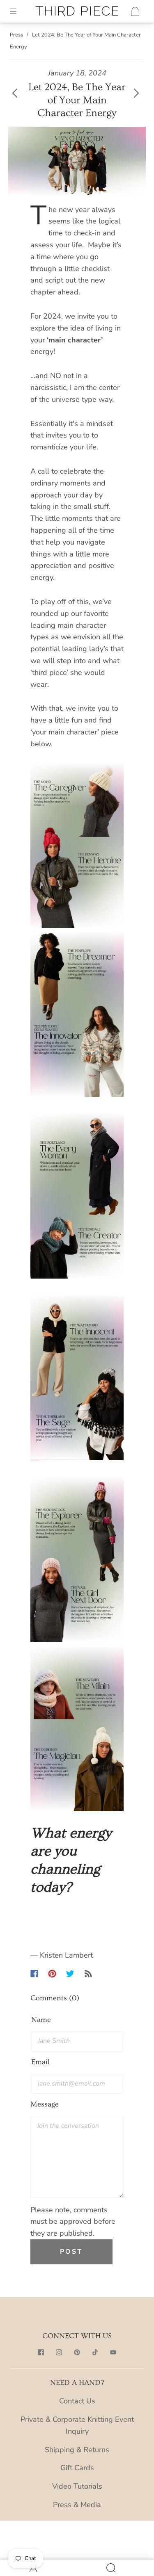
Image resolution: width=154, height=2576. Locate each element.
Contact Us (77, 2401)
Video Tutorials (77, 2486)
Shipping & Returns (77, 2450)
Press (16, 35)
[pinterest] (77, 2352)
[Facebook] (34, 1974)
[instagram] (59, 2352)
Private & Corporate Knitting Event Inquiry (77, 2425)
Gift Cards (77, 2468)
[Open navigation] (19, 11)
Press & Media (77, 2505)
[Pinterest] (52, 1974)
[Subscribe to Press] (88, 1974)
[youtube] (113, 2352)
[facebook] (41, 2352)
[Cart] (135, 11)
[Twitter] (70, 1974)
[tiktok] (95, 2352)
